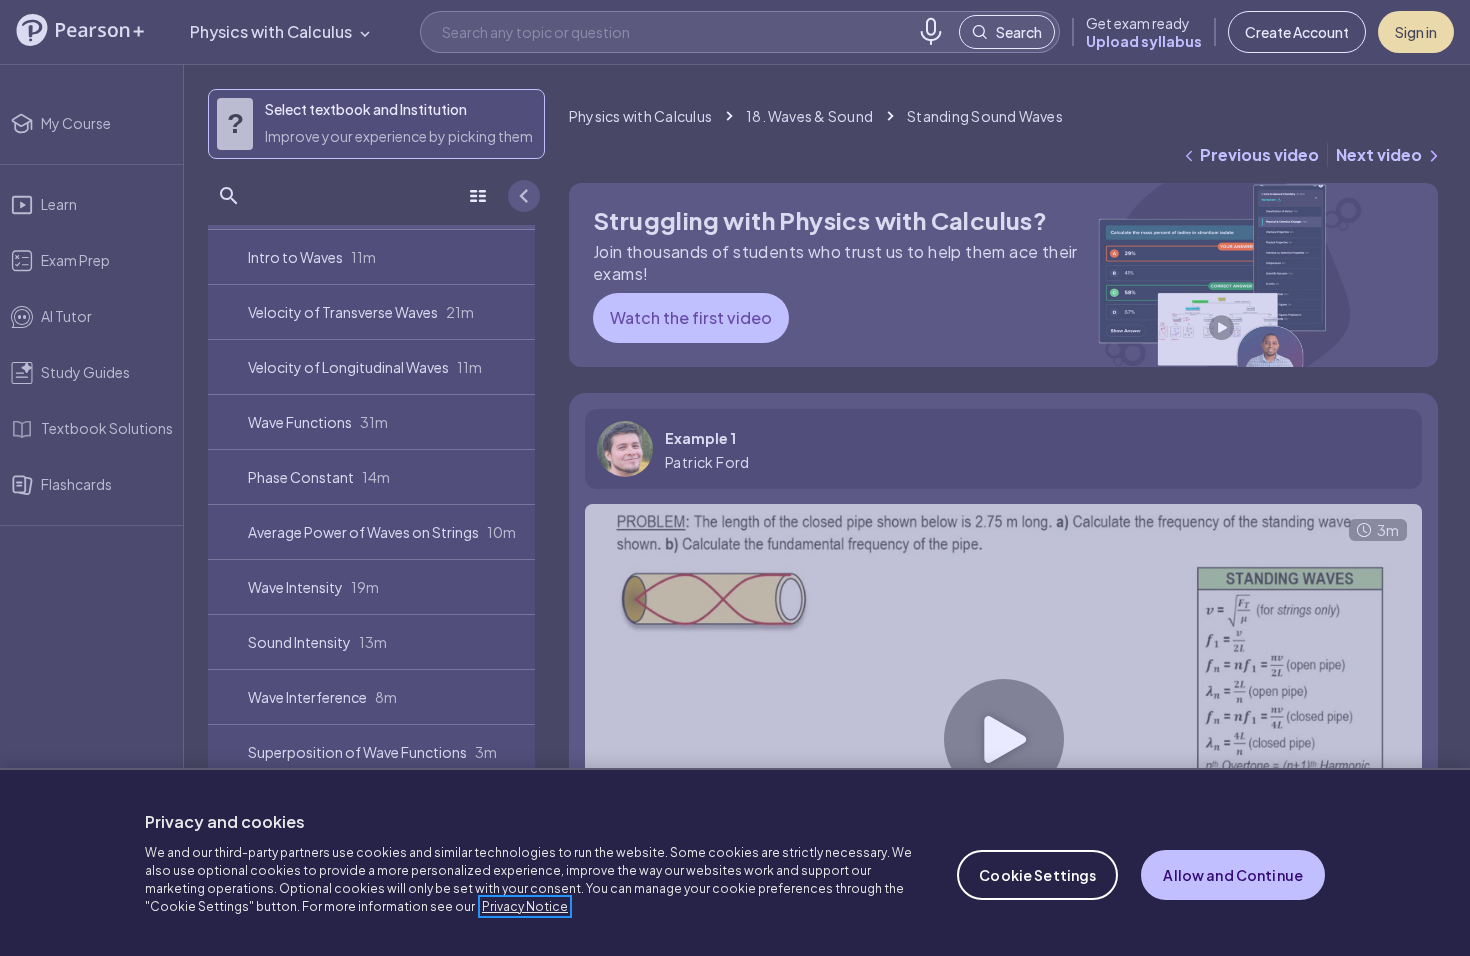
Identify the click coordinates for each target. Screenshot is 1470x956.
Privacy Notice (525, 906)
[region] (735, 862)
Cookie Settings (1037, 875)
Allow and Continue (1233, 875)
